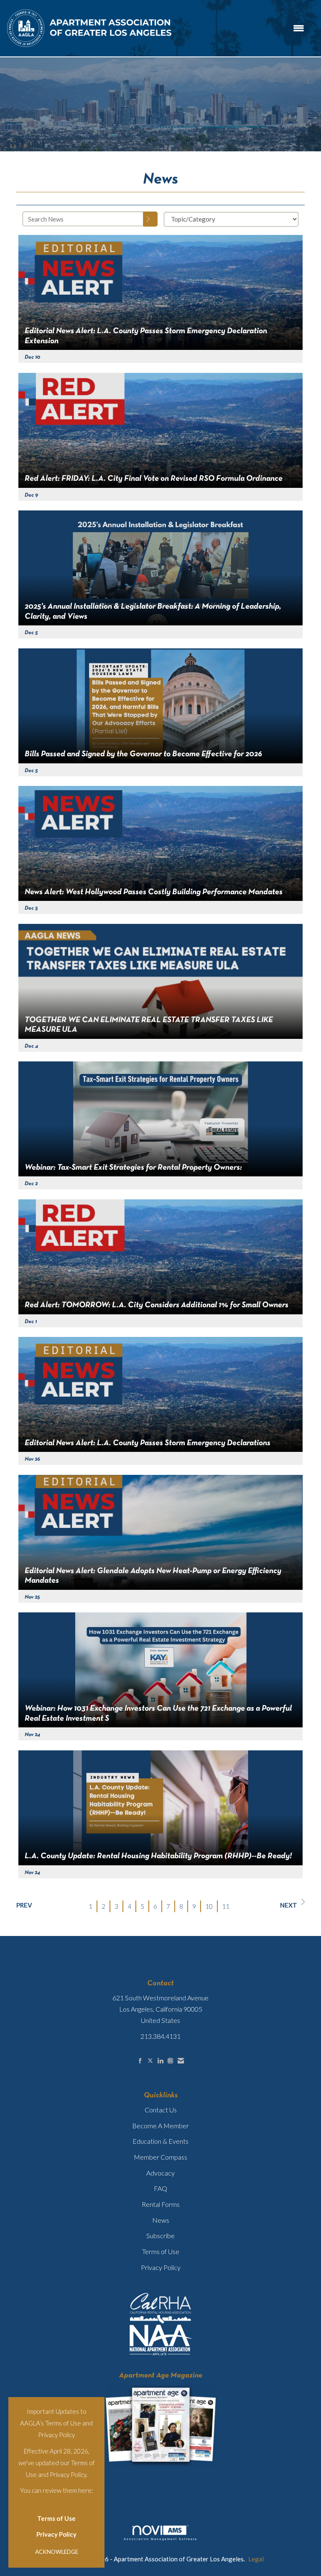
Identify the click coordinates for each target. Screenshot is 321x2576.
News (161, 2220)
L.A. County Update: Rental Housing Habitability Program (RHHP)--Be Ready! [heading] (158, 1856)
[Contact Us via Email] (181, 2061)
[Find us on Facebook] (140, 2061)
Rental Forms (161, 2204)
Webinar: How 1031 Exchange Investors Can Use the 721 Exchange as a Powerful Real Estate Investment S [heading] (158, 1713)
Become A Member (160, 2126)
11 (226, 1906)
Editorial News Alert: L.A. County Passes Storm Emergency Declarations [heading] (148, 1443)
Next (289, 1905)
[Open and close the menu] (243, 28)
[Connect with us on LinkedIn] (160, 2061)
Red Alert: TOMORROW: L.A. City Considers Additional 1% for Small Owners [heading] (157, 1305)
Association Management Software (160, 2539)
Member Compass (160, 2157)
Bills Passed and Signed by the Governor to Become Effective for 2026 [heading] (143, 754)
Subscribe (160, 2236)
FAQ (160, 2188)
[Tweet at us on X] (150, 2061)
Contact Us (161, 2110)
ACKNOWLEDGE (57, 2552)
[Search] (150, 219)
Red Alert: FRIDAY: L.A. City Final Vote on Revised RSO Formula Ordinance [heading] (154, 479)
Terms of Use (56, 2518)
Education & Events (160, 2141)
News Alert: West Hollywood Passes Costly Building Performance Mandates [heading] (154, 892)
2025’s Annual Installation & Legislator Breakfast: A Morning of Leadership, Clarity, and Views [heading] (153, 611)
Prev (24, 1905)
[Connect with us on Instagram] (170, 2061)
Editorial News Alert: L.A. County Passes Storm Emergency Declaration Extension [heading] (146, 336)
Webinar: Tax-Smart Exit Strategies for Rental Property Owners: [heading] (133, 1168)
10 (209, 1906)
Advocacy (160, 2173)
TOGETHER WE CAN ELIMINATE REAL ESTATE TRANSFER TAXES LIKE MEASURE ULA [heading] (149, 1025)
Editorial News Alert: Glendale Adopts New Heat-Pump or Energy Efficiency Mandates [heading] (153, 1576)
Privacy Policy (56, 2534)
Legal (256, 2559)
